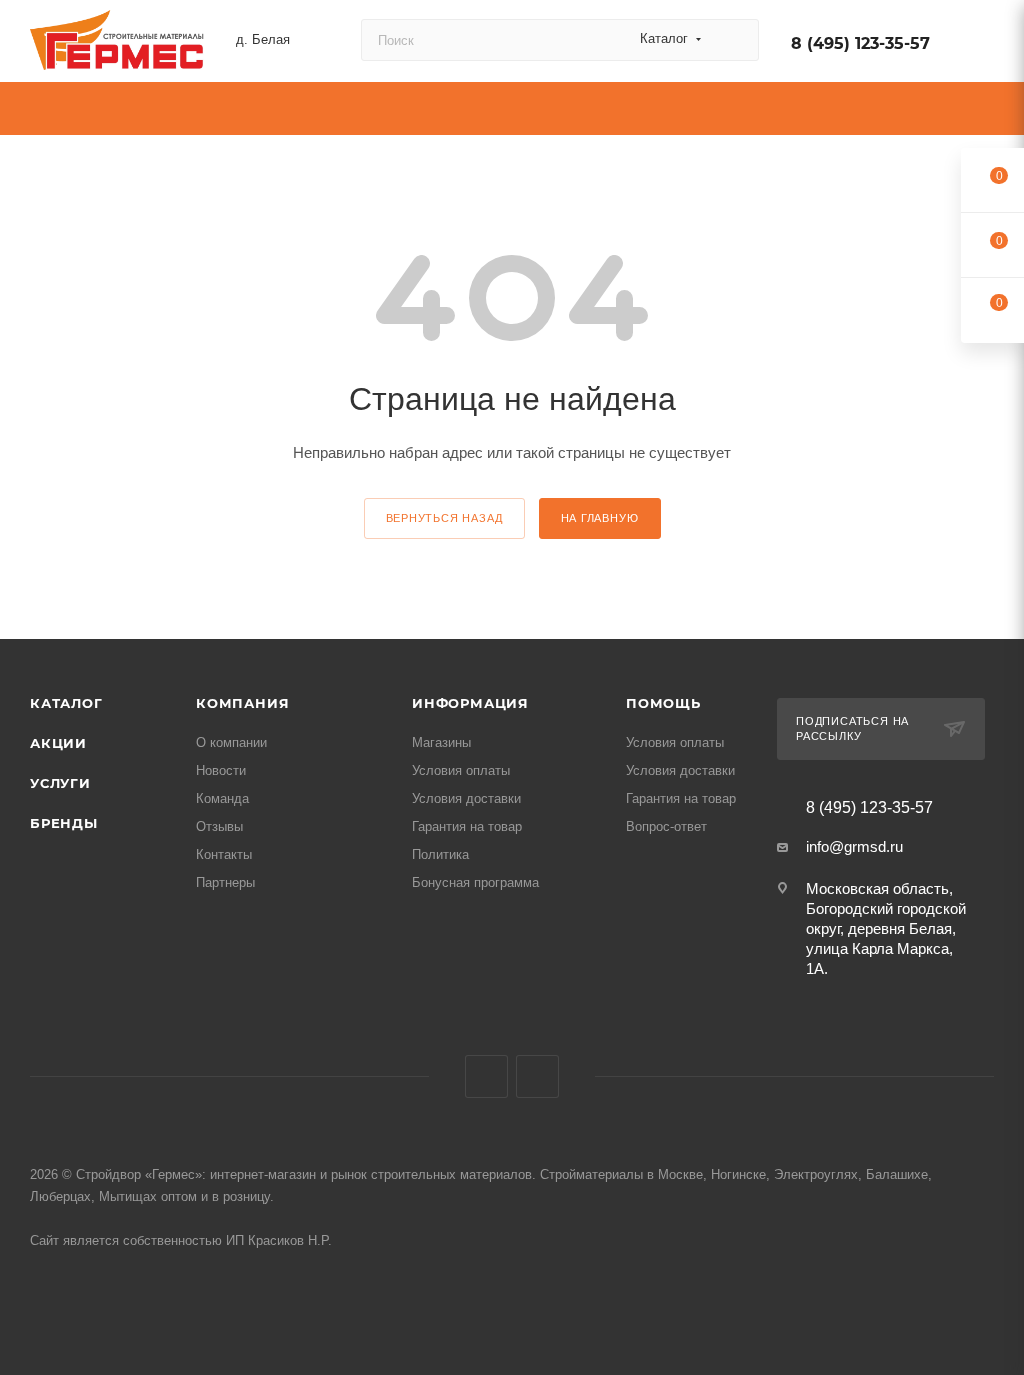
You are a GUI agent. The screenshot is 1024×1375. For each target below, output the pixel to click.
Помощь (663, 703)
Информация (470, 703)
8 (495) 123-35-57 (860, 43)
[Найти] (734, 40)
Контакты (224, 854)
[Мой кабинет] (985, 44)
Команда (222, 798)
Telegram (537, 1076)
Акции (58, 743)
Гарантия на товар (467, 826)
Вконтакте (486, 1076)
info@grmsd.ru (854, 846)
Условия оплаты (461, 770)
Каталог (66, 703)
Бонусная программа (475, 882)
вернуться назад (444, 518)
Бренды (64, 823)
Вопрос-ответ (666, 826)
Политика (440, 854)
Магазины (441, 742)
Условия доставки (466, 798)
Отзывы (219, 826)
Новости (221, 770)
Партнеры (225, 882)
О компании (231, 742)
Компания (242, 703)
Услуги (60, 783)
